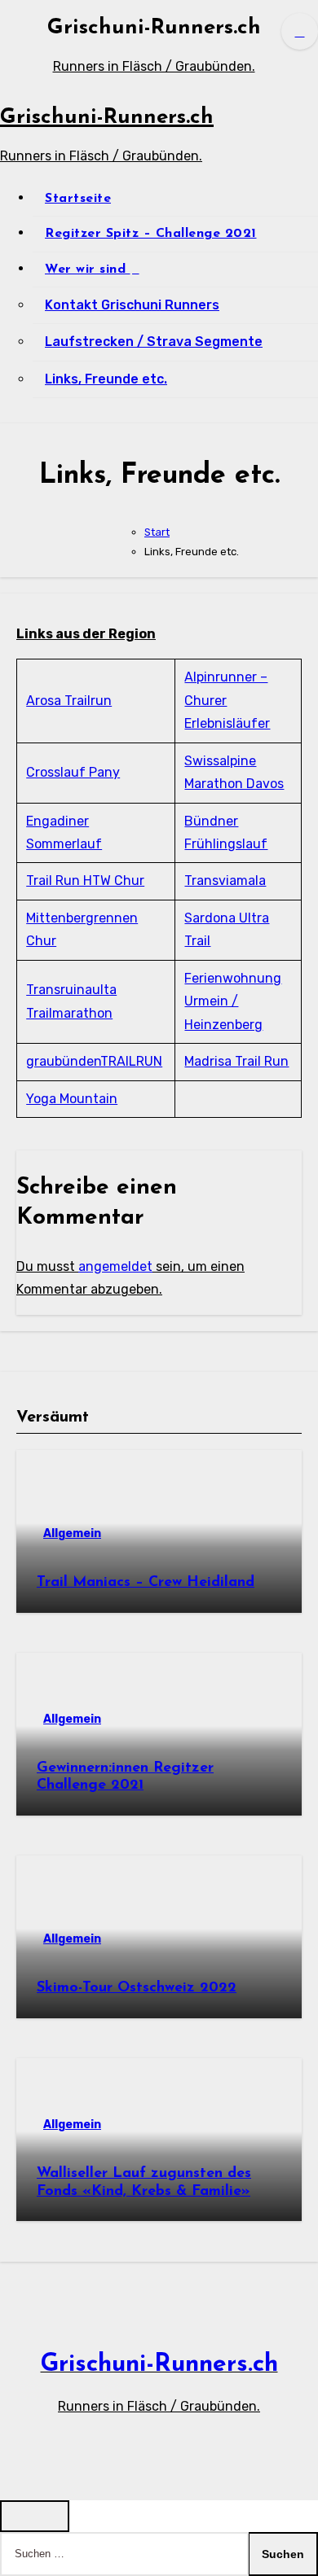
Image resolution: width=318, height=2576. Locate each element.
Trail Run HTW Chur (85, 881)
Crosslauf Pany (73, 772)
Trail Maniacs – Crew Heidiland (146, 1583)
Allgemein (72, 1533)
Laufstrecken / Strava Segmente (154, 342)
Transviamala (225, 881)
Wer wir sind (88, 269)
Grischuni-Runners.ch (154, 28)
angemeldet (115, 1266)
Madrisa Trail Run (236, 1061)
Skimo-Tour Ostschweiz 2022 (137, 1988)
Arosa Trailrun (69, 701)
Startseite (78, 199)
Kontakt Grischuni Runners (132, 305)
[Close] (35, 2516)
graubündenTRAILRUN (94, 1061)
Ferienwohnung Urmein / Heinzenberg (233, 1001)
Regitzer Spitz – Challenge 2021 (151, 234)
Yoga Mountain (72, 1099)
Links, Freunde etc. (106, 379)
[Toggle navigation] (13, 46)
